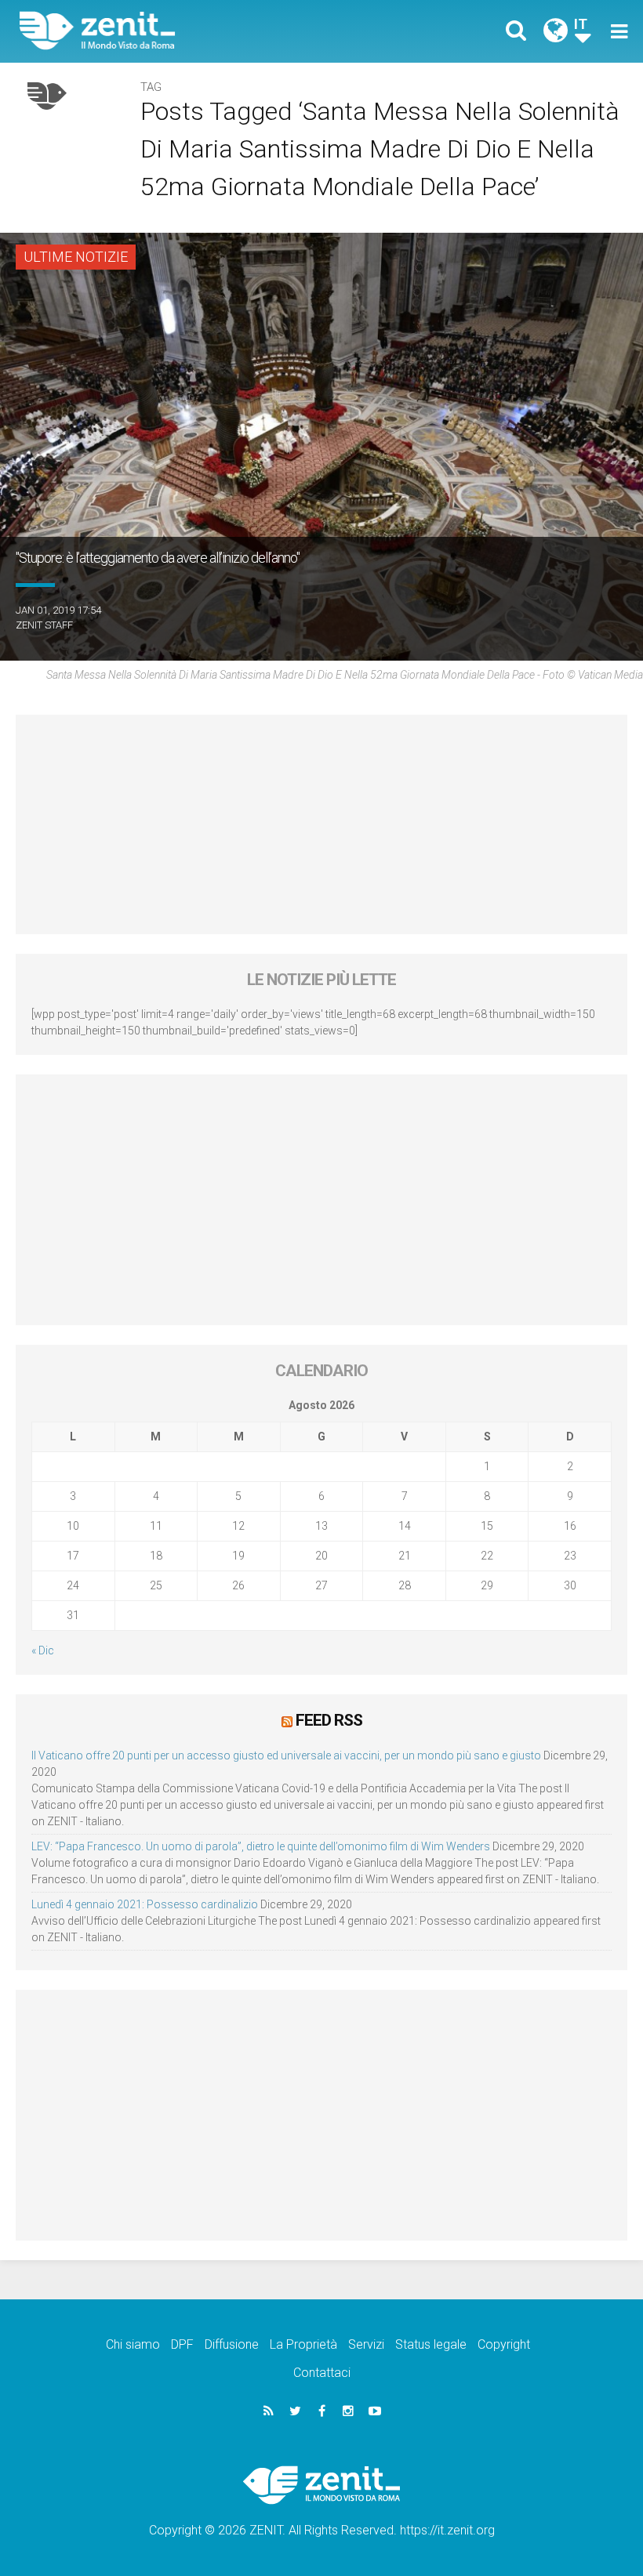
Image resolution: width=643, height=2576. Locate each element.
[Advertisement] (321, 824)
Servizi (366, 2344)
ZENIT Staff (44, 625)
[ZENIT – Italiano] (180, 31)
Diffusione (232, 2344)
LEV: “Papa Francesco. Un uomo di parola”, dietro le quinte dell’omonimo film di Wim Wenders (261, 1846)
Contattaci (322, 2373)
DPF (182, 2344)
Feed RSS (329, 1720)
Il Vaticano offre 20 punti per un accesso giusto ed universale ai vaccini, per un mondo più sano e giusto (286, 1755)
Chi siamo (133, 2344)
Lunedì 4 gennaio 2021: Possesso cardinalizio (145, 1904)
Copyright (504, 2344)
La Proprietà (303, 2344)
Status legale (431, 2344)
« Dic (43, 1650)
